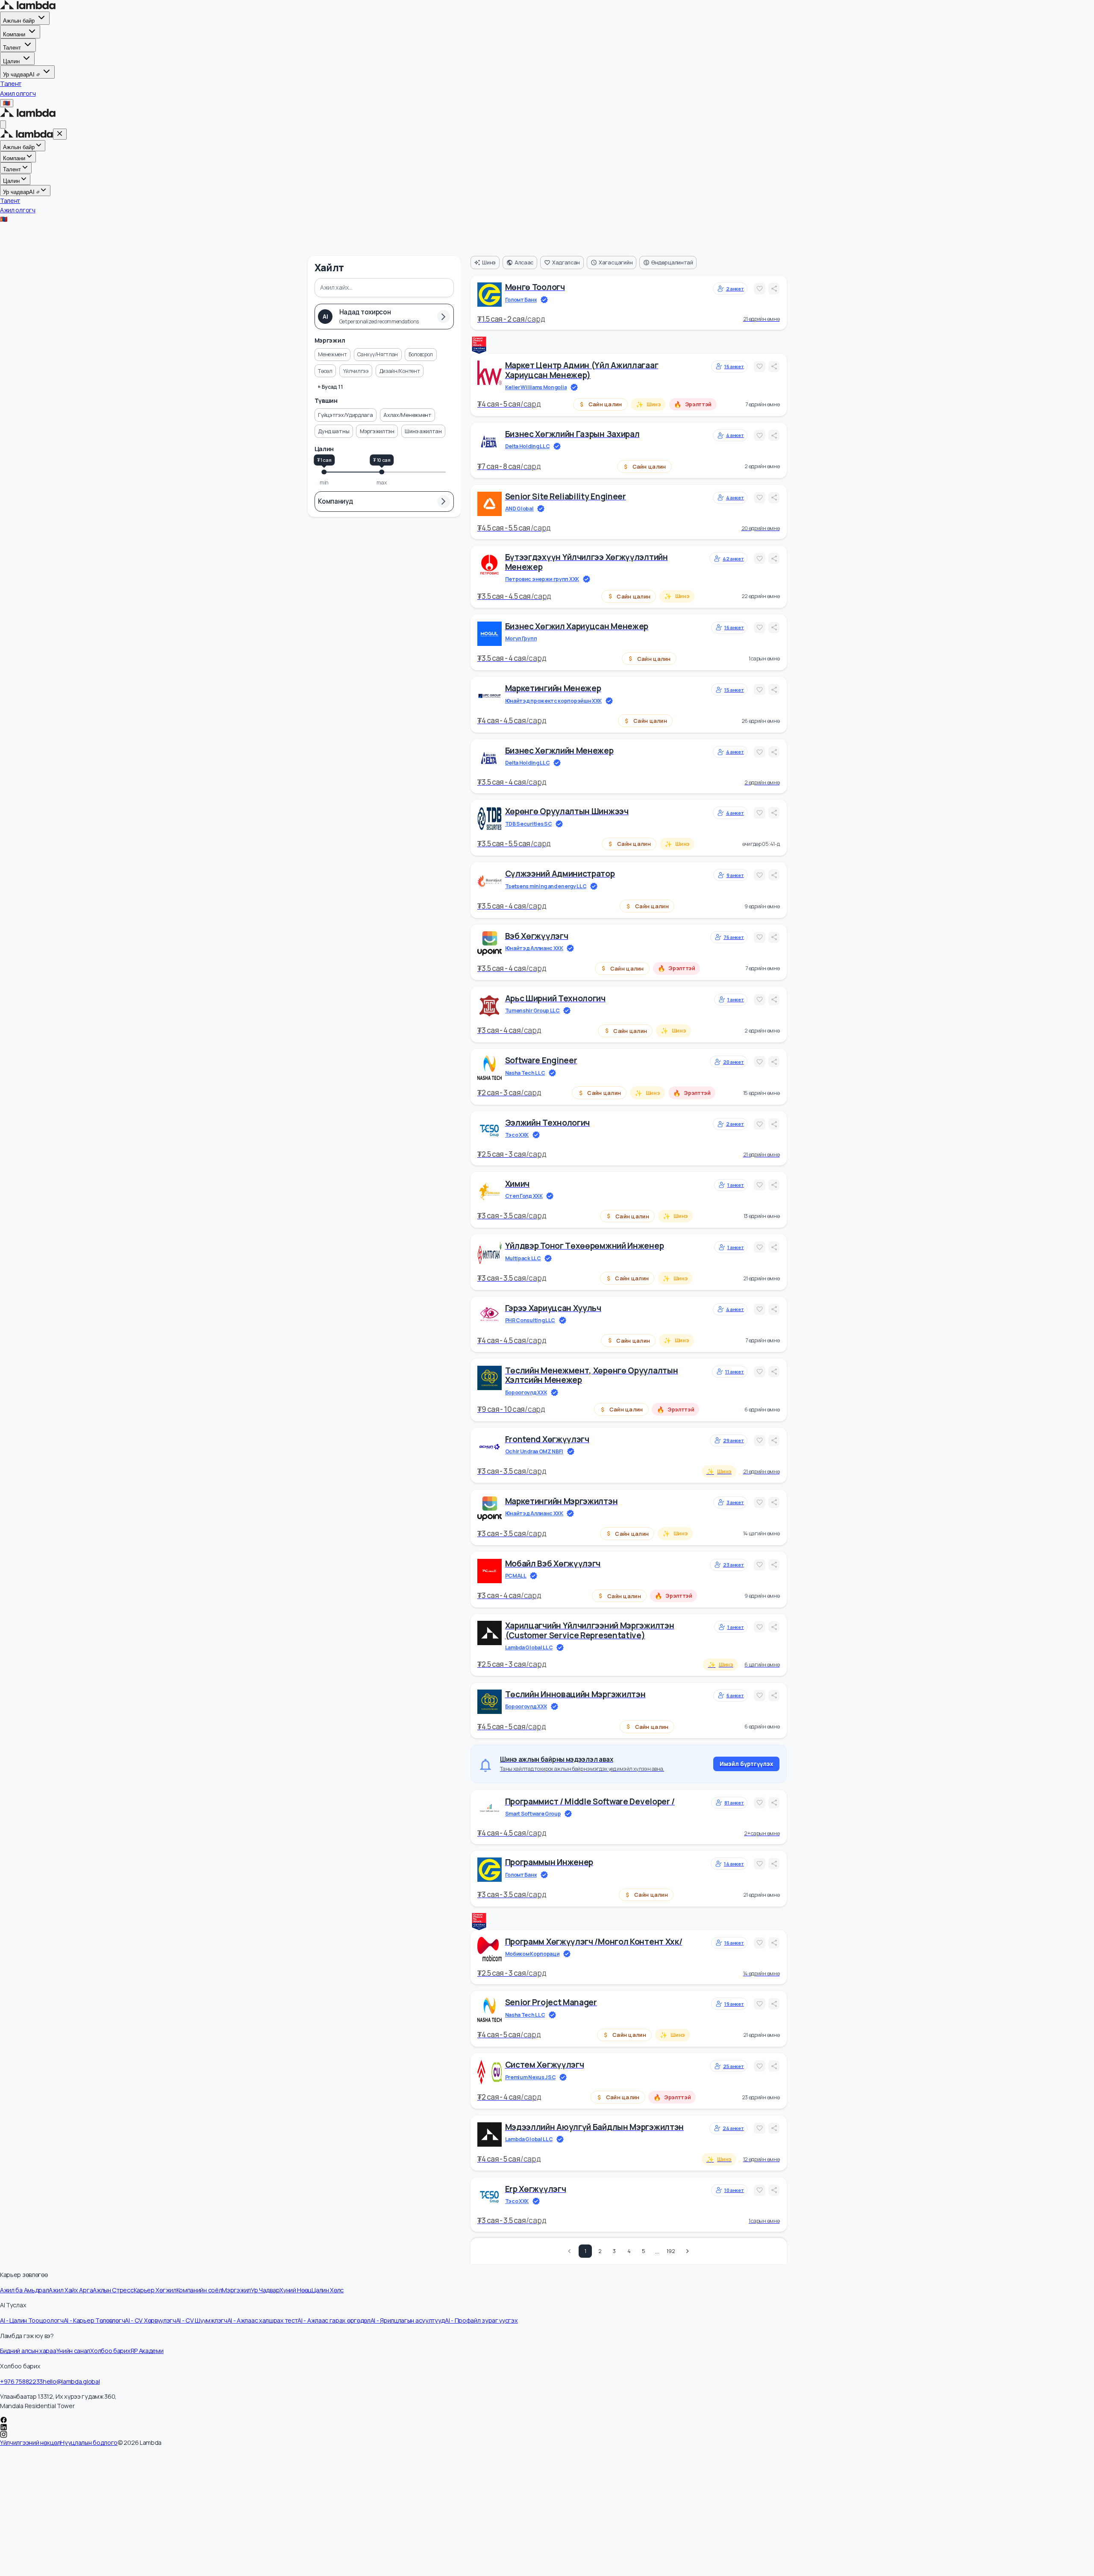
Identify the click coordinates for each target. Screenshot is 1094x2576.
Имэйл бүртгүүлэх (746, 1764)
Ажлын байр (19, 21)
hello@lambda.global (71, 2381)
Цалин (11, 61)
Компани (14, 34)
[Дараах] (688, 2251)
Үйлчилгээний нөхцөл (30, 2443)
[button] (332, 355)
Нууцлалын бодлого (89, 2443)
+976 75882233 (21, 2381)
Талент (12, 48)
